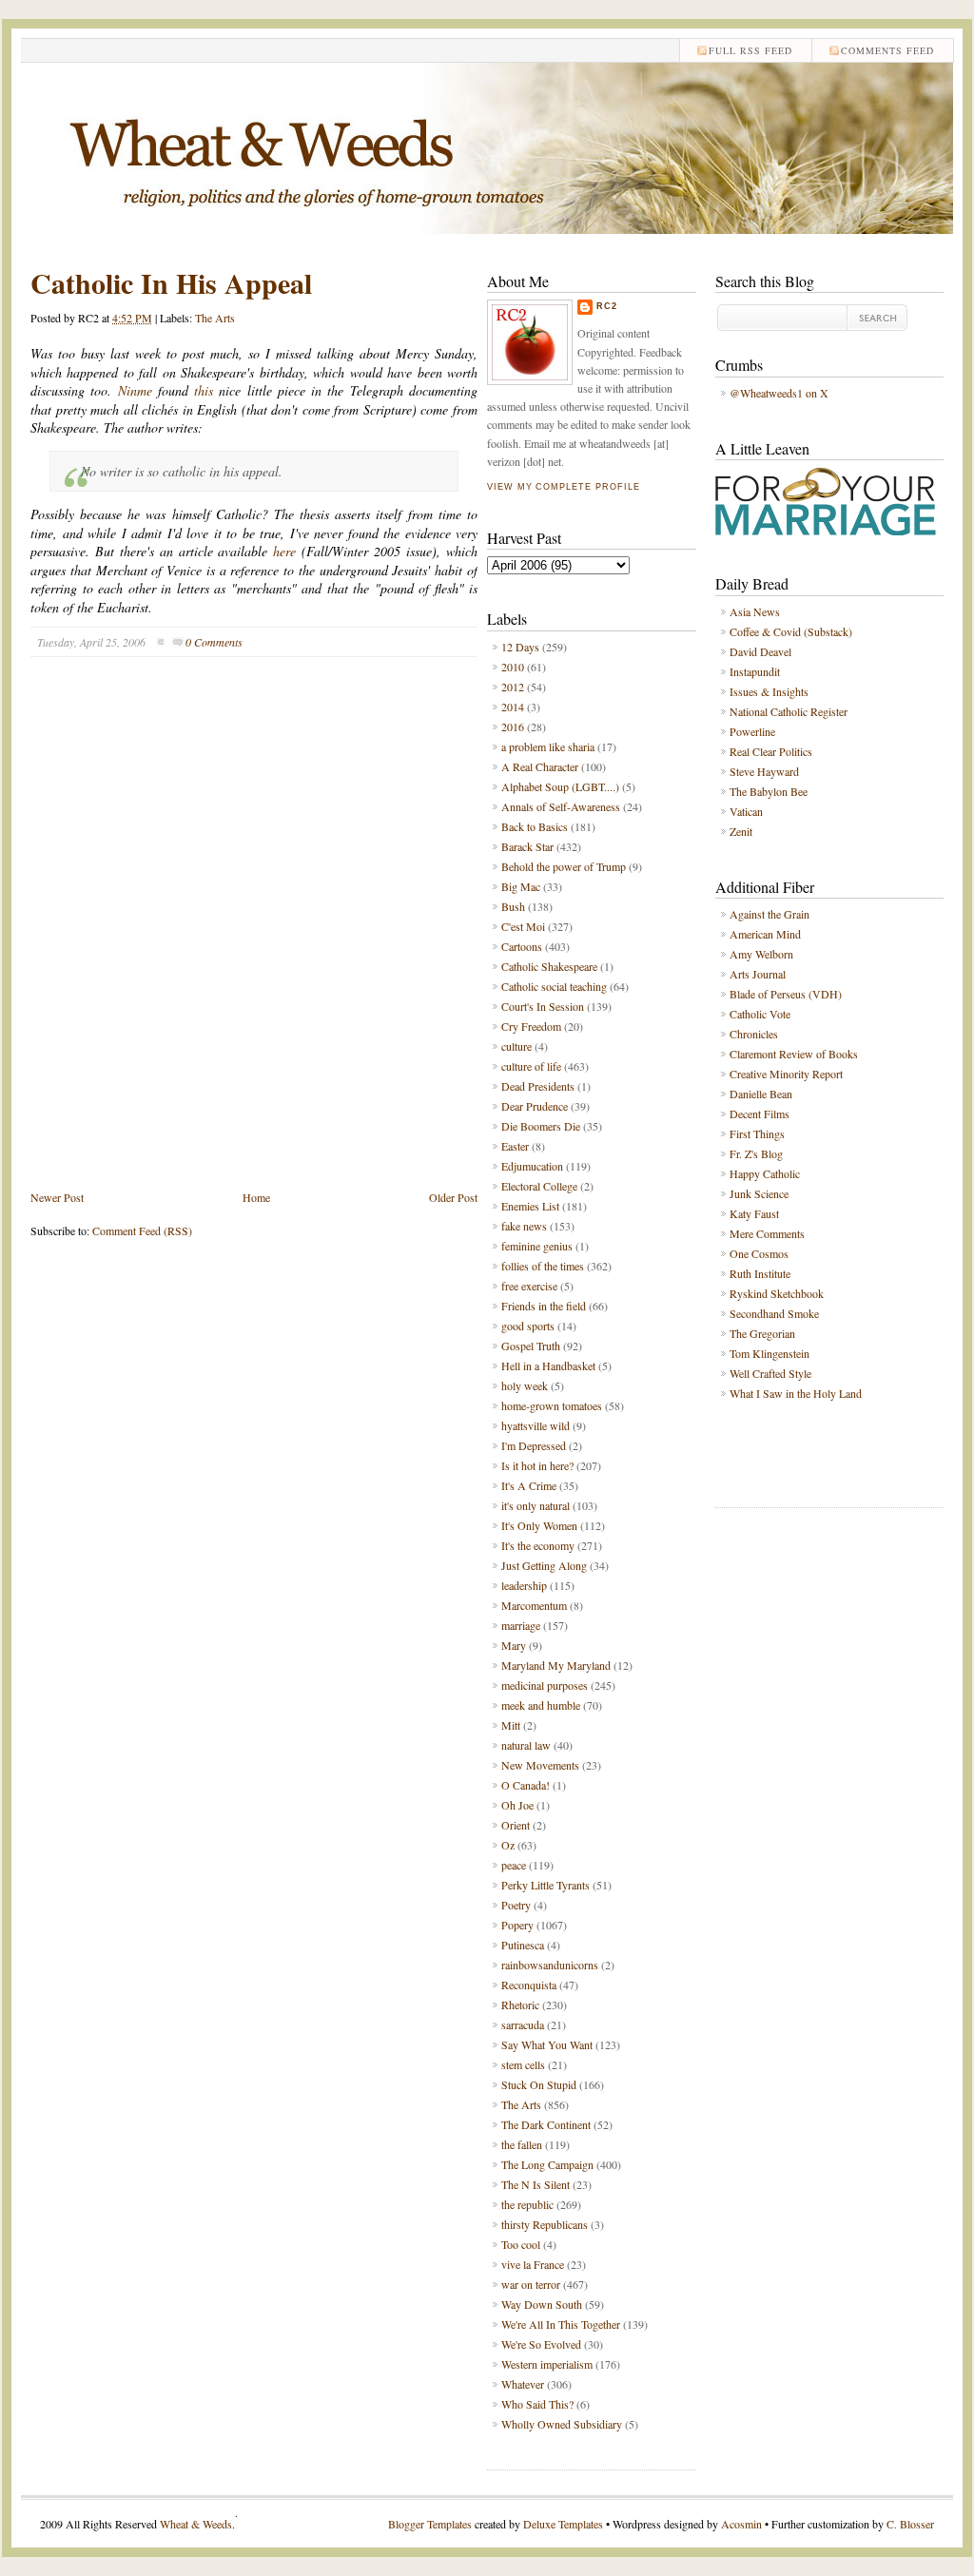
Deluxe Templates (563, 2524)
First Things (757, 1133)
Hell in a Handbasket (548, 1365)
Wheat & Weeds (196, 2524)
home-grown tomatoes (552, 1405)
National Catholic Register (789, 711)
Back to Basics (535, 826)
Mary (514, 1645)
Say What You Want (547, 2044)
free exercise (529, 1286)
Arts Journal (758, 974)
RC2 (607, 306)
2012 (513, 687)
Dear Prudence (535, 1106)
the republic (527, 2204)
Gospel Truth (531, 1346)
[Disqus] (254, 938)
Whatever (523, 2384)
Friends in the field (544, 1306)
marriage (521, 1625)
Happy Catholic (765, 1173)
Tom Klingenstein (769, 1353)
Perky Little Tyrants (545, 1885)
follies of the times (543, 1266)
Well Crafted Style (770, 1373)
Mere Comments (767, 1233)
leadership (524, 1585)
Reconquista (529, 1985)
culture (516, 1046)
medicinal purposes (545, 1685)
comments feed (887, 50)
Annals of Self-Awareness (561, 806)
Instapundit (755, 671)
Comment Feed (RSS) (142, 1230)
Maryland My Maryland (556, 1665)
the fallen (522, 2144)
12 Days (520, 647)
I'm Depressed (534, 1445)
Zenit (741, 831)
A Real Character (540, 766)
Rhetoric (520, 2005)
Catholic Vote (760, 1014)
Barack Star (527, 846)
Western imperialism (547, 2364)
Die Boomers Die (541, 1126)
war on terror (531, 2284)
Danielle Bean (761, 1094)
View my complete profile (563, 487)
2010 (513, 667)
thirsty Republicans (545, 2224)
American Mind (765, 934)
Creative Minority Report (786, 1074)
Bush (513, 906)
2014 (513, 707)
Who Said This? (537, 2404)
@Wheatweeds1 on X (779, 393)
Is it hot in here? (537, 1465)
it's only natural (536, 1505)
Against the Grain (769, 914)
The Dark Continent (546, 2124)
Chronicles (754, 1034)
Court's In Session (543, 1006)
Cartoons (522, 946)
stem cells (523, 2064)
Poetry (516, 1905)
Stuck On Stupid (539, 2084)
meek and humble (541, 1705)
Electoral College (539, 1186)
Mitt (511, 1725)
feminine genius (537, 1246)
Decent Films (760, 1114)
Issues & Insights (769, 691)
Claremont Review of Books (794, 1054)
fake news (524, 1226)
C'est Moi (523, 926)
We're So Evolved (541, 2344)
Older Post (453, 1197)
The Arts (215, 318)
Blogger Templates (430, 2524)
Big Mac (521, 886)
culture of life (531, 1066)
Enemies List (530, 1206)
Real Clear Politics (771, 751)
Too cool (521, 2244)
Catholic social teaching (554, 986)
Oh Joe (517, 1805)
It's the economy (538, 1545)
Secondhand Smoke (774, 1313)
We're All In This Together (561, 2324)
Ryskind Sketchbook (777, 1293)
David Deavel (760, 651)
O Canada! (526, 1785)
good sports (528, 1326)
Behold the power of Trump (564, 866)
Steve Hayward (764, 771)
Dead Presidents (538, 1086)
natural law (526, 1745)
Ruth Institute (760, 1273)
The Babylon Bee (769, 791)
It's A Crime (529, 1485)
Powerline (752, 731)
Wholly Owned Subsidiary (562, 2424)
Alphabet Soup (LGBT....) (560, 786)
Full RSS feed (750, 50)
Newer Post (57, 1197)
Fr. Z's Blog (756, 1153)
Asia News (755, 611)
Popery (517, 1925)
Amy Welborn (761, 954)
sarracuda (523, 2024)
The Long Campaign (547, 2164)
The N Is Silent (536, 2184)
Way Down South (542, 2304)
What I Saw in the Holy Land (796, 1393)
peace (514, 1865)
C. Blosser (910, 2524)
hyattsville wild (536, 1425)
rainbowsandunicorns (550, 1965)
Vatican (746, 811)
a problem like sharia (548, 746)
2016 (513, 726)
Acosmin (741, 2524)
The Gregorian (762, 1333)
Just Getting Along (544, 1565)
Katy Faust (754, 1213)
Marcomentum (534, 1605)
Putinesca (523, 1945)
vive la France (533, 2264)
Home (256, 1197)
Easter (515, 1146)
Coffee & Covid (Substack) (791, 631)
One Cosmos (759, 1253)
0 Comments (214, 642)
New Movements (540, 1765)
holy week (525, 1385)
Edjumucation (532, 1166)
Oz (508, 1845)
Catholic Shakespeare (549, 966)
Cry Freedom (531, 1026)
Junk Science (759, 1193)
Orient (516, 1825)
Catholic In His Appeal (171, 282)
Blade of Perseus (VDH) (786, 994)
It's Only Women (539, 1525)
